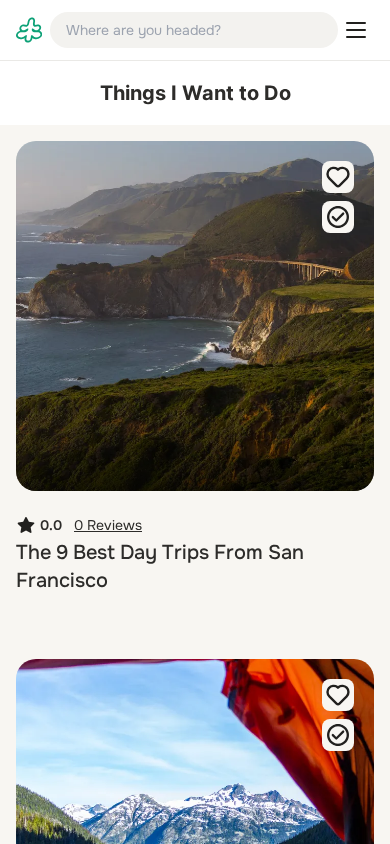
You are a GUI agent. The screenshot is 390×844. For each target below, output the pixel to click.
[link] (29, 30)
